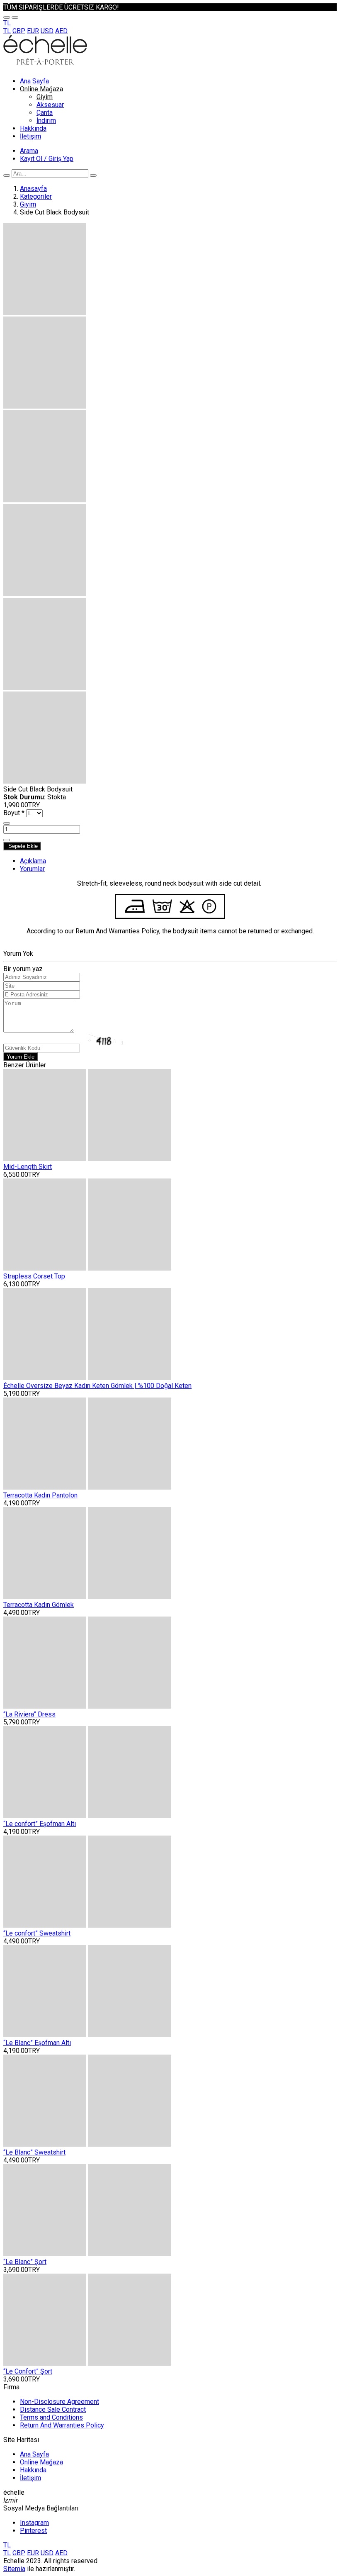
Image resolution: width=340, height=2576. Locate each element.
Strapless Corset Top (34, 1276)
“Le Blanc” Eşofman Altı (37, 2043)
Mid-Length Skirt (28, 1167)
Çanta (45, 113)
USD (47, 31)
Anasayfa (33, 189)
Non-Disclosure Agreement (59, 2402)
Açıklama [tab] (33, 861)
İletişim (30, 136)
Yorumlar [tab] (32, 869)
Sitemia (14, 2569)
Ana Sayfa (34, 81)
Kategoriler (36, 196)
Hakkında (33, 128)
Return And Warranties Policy (62, 2425)
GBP (19, 31)
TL (7, 31)
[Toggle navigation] (7, 17)
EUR (33, 31)
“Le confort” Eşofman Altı (40, 1824)
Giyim (45, 97)
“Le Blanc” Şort (25, 2262)
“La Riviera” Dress (29, 1714)
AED (61, 31)
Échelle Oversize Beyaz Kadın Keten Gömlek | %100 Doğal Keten (97, 1386)
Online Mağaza (41, 89)
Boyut (14, 813)
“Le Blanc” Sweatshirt (34, 2152)
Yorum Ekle (21, 1057)
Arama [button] (29, 151)
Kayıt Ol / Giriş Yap (47, 159)
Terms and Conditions (51, 2417)
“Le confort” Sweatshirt (37, 1933)
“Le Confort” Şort (28, 2371)
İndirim (46, 121)
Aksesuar (50, 105)
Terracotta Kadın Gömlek (39, 1605)
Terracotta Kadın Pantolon (40, 1495)
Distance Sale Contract (53, 2409)
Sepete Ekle (22, 846)
